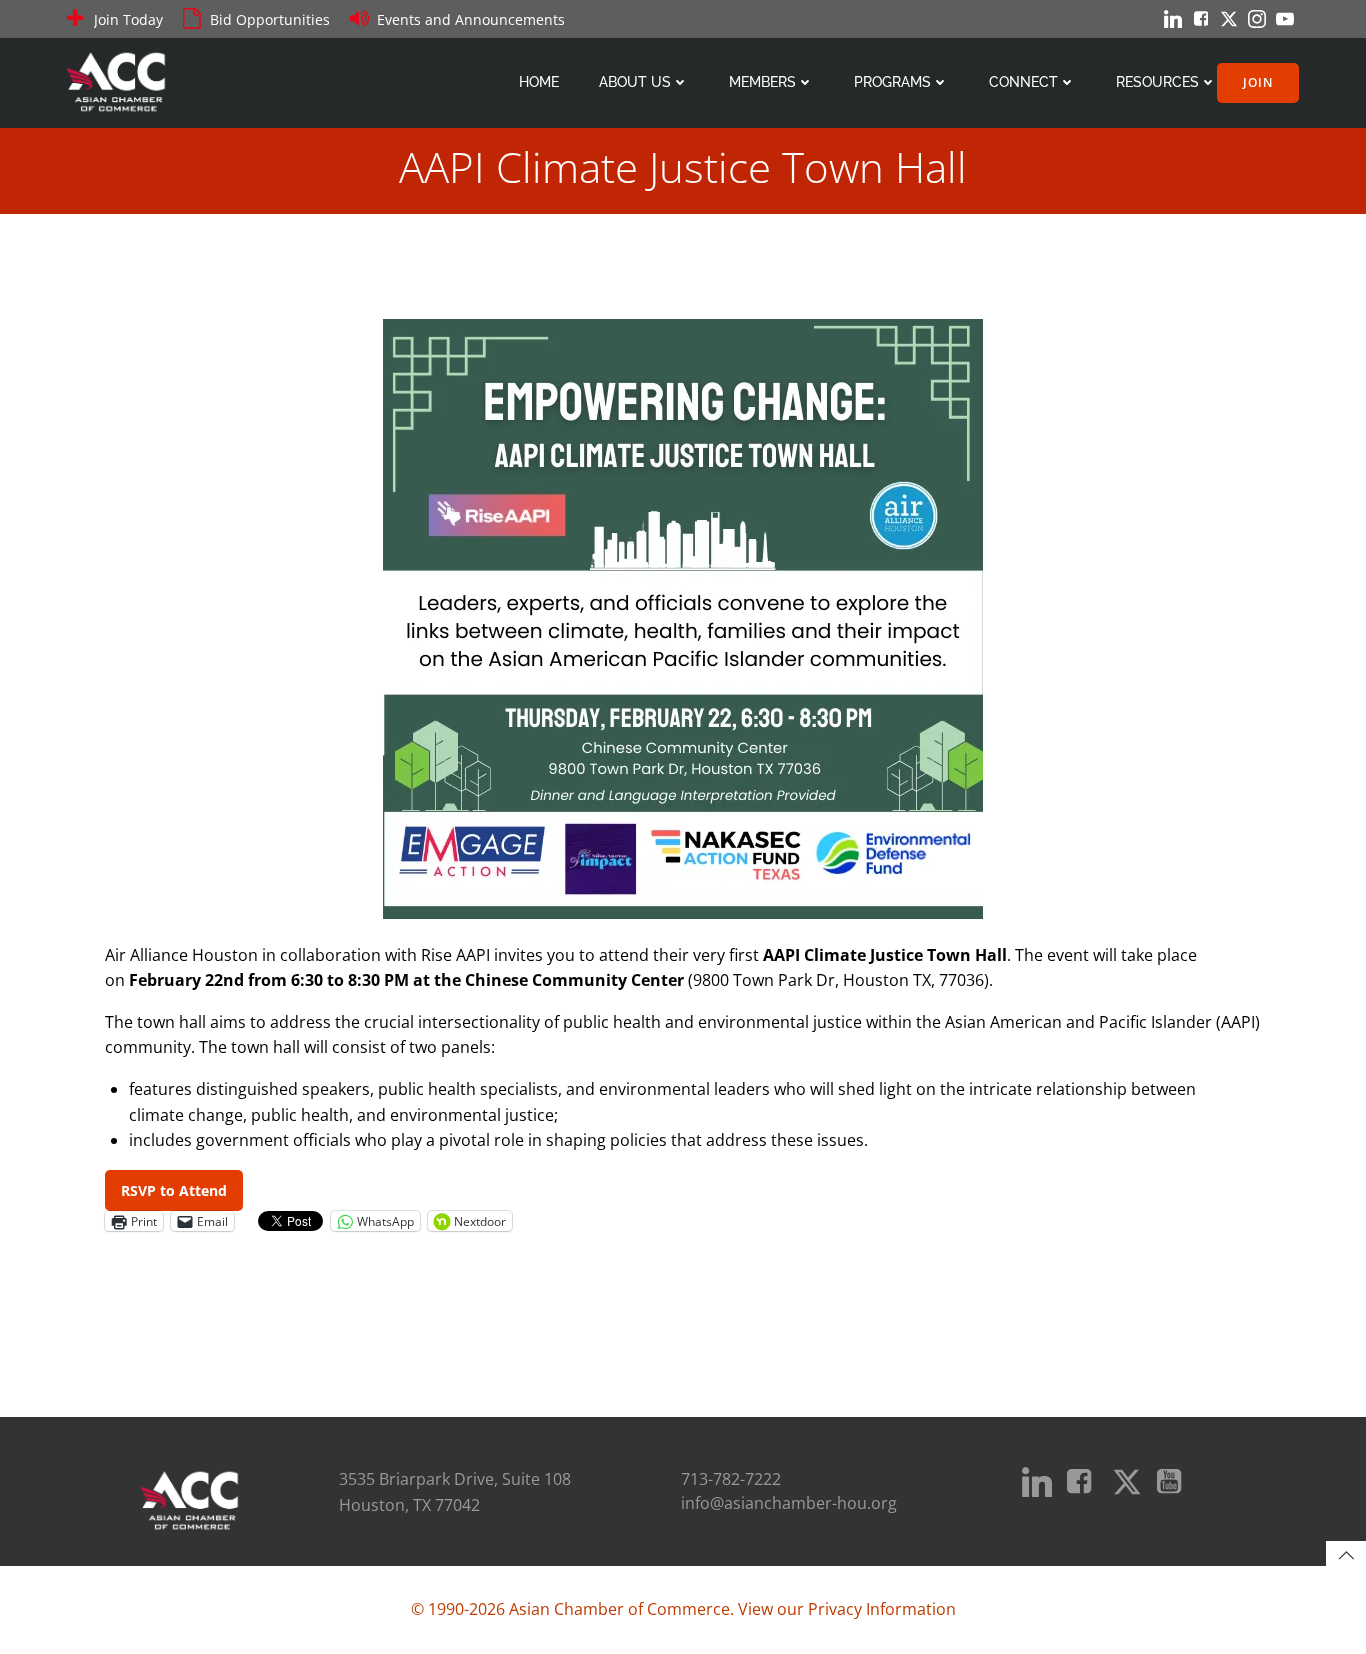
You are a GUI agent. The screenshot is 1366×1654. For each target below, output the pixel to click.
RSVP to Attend (174, 1190)
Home (539, 82)
